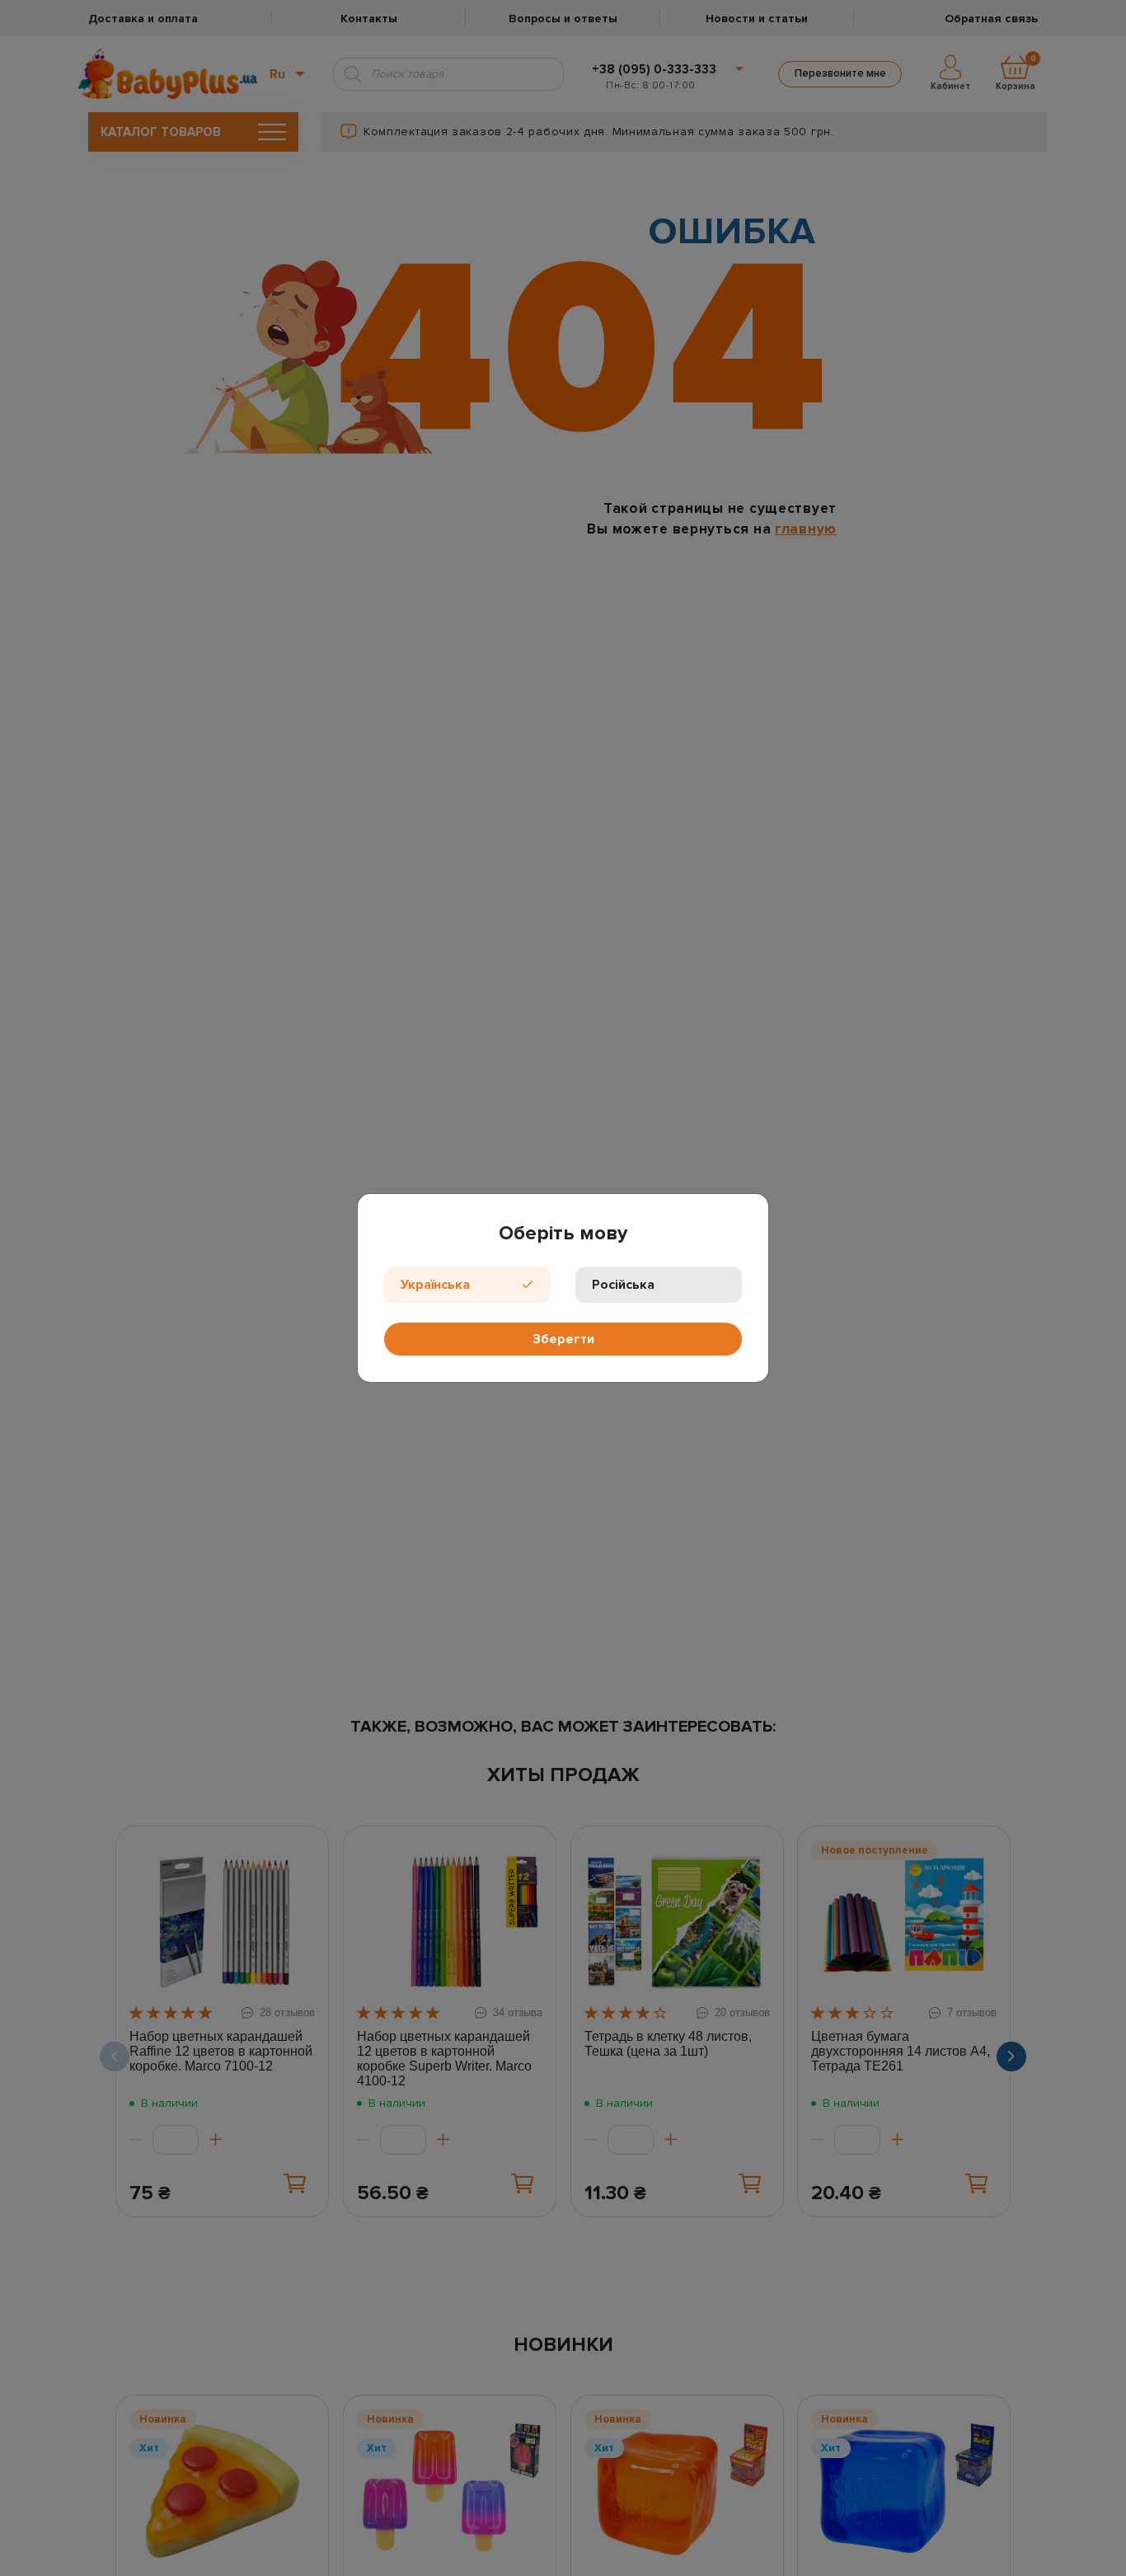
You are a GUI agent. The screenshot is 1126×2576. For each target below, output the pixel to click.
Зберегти (563, 1339)
